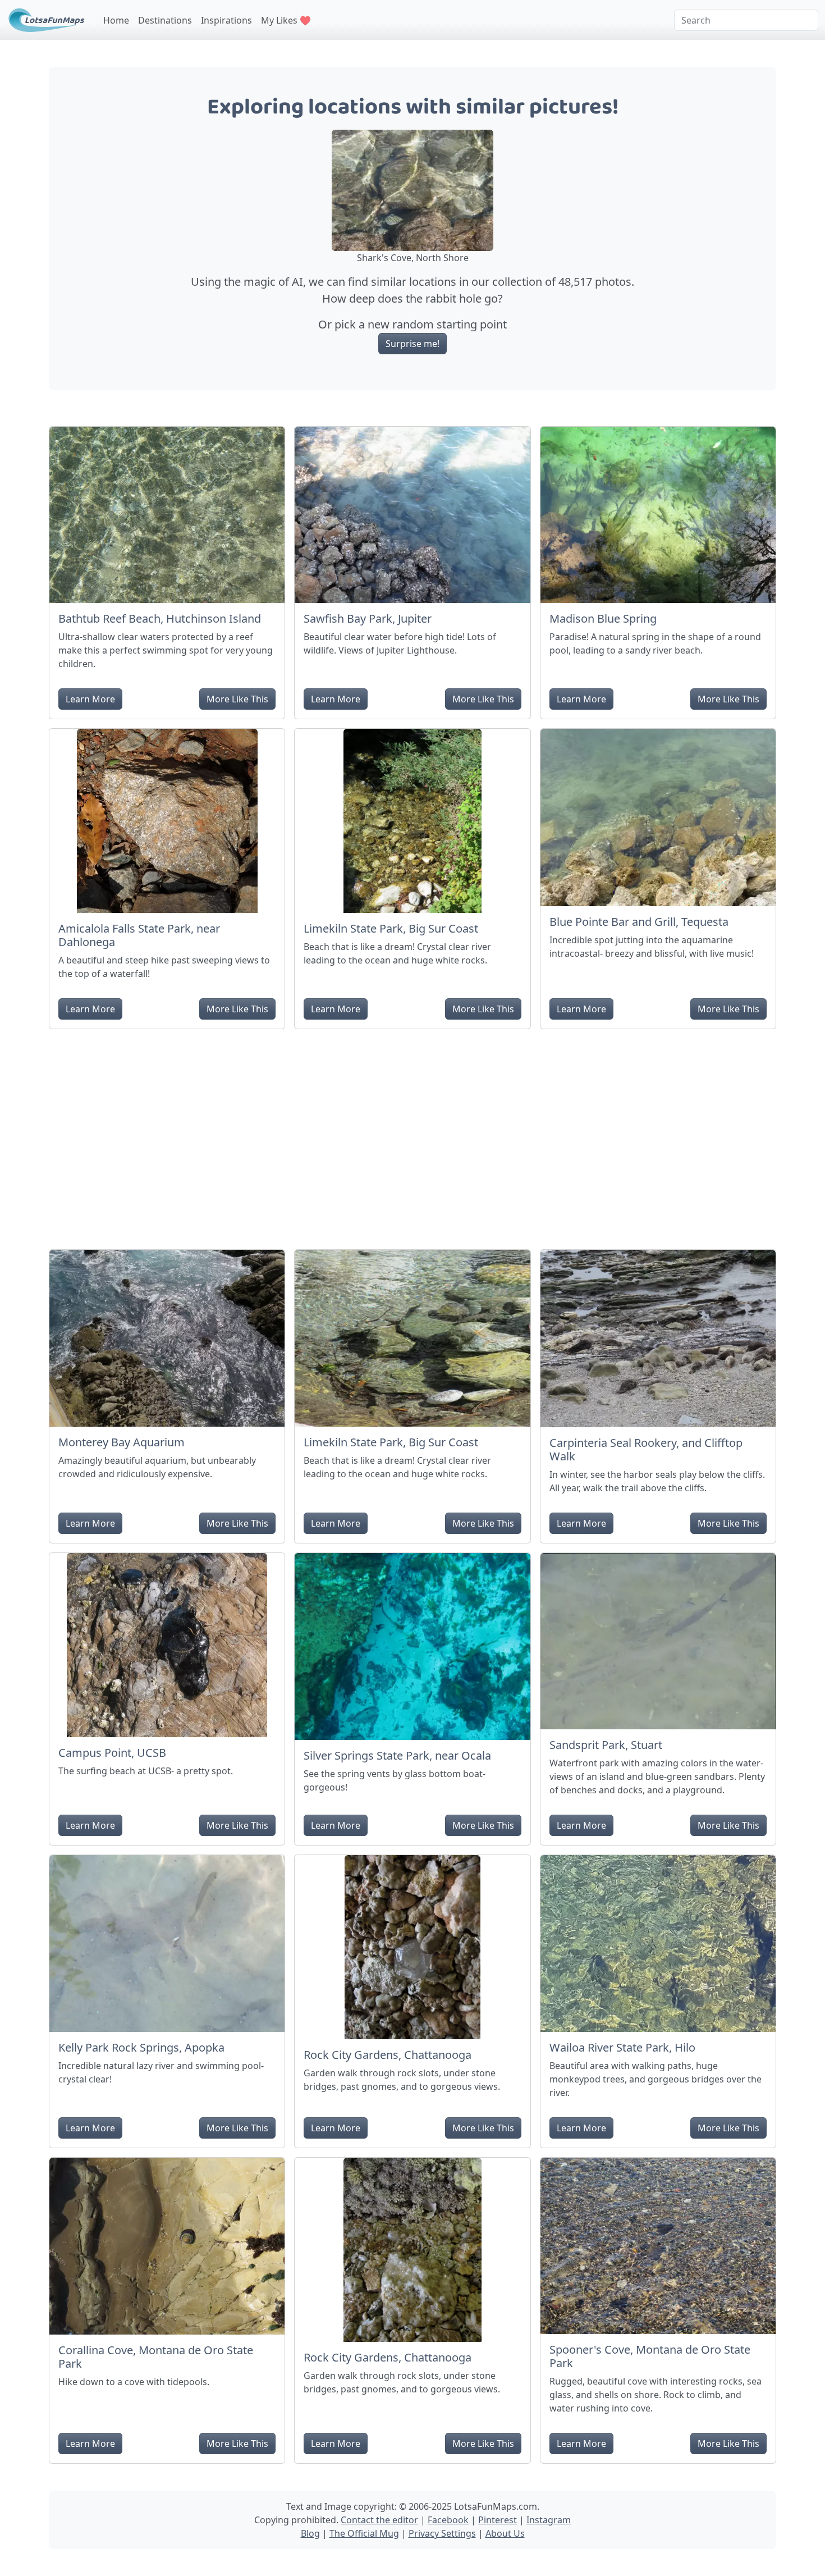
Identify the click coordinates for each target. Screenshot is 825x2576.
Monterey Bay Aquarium (122, 1442)
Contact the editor (379, 2520)
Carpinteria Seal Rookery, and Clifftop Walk (646, 1449)
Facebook (448, 2520)
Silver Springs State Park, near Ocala (397, 1755)
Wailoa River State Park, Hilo (622, 2047)
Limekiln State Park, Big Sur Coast (391, 928)
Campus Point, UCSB (112, 1753)
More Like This (237, 699)
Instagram (549, 2520)
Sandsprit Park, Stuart (606, 1745)
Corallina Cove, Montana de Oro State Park (156, 2357)
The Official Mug (364, 2533)
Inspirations (226, 20)
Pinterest (498, 2520)
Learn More (90, 699)
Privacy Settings (442, 2533)
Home (116, 20)
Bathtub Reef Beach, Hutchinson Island (160, 618)
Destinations (165, 20)
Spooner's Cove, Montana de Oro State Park (650, 2356)
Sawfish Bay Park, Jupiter (368, 618)
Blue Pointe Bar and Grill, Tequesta (639, 922)
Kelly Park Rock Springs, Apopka (141, 2047)
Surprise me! (412, 344)
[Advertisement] (412, 1135)
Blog (310, 2533)
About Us (505, 2533)
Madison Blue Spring (603, 618)
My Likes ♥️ (286, 20)
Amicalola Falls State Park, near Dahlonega (139, 935)
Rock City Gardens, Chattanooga (388, 2055)
